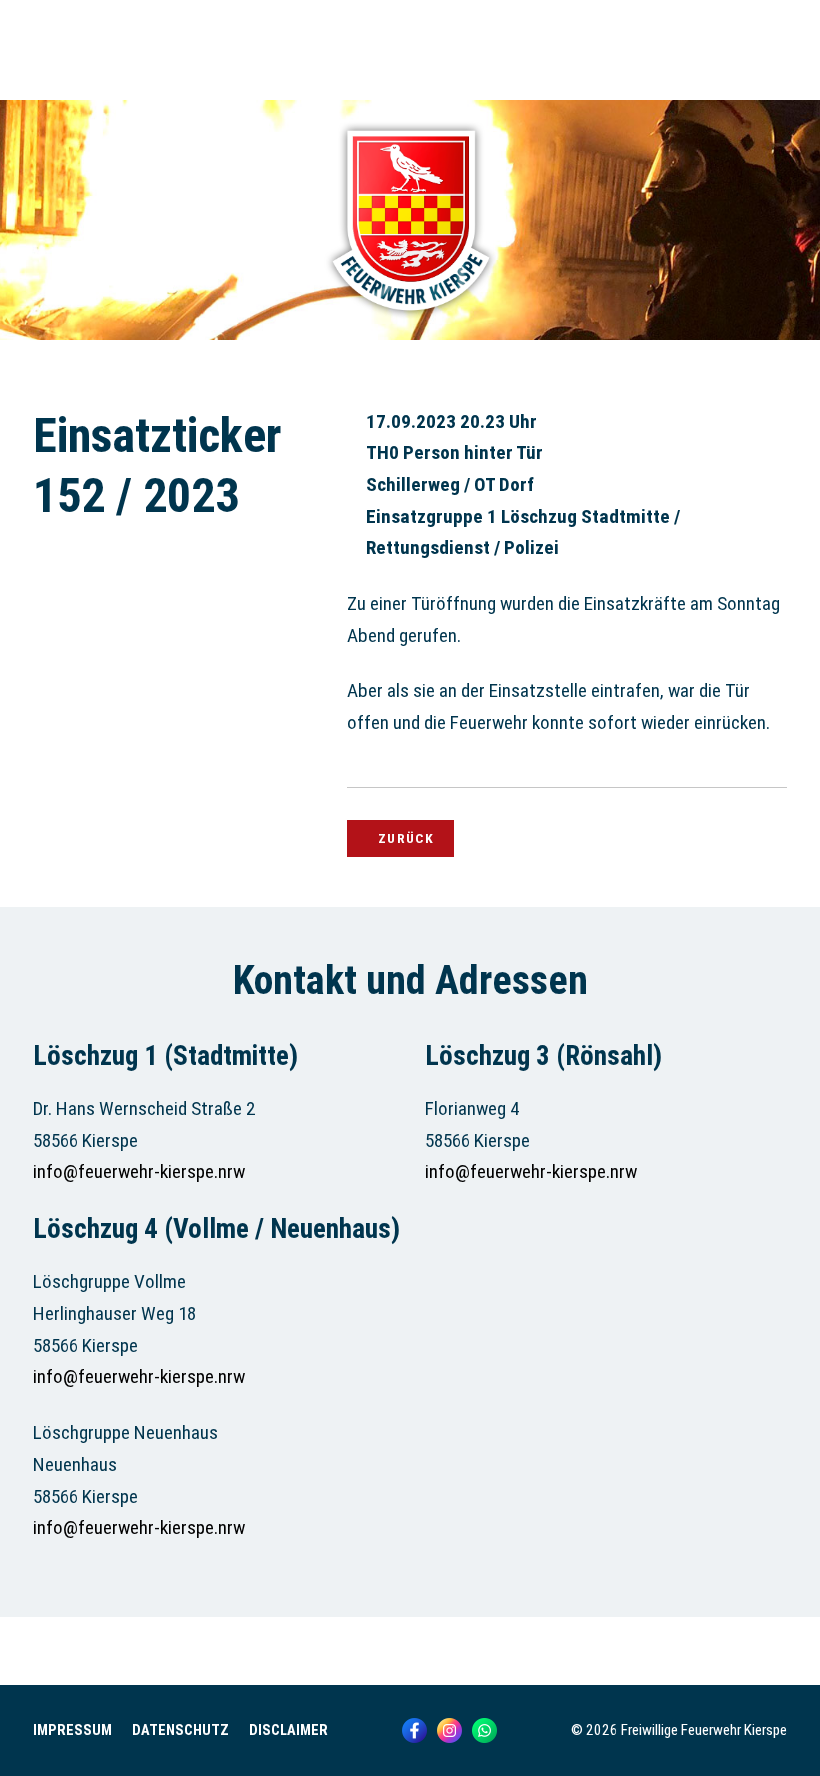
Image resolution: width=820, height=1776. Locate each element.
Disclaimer (288, 1730)
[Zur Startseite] (410, 320)
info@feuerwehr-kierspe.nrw (139, 1171)
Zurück (406, 838)
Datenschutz (180, 1730)
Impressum (72, 1730)
